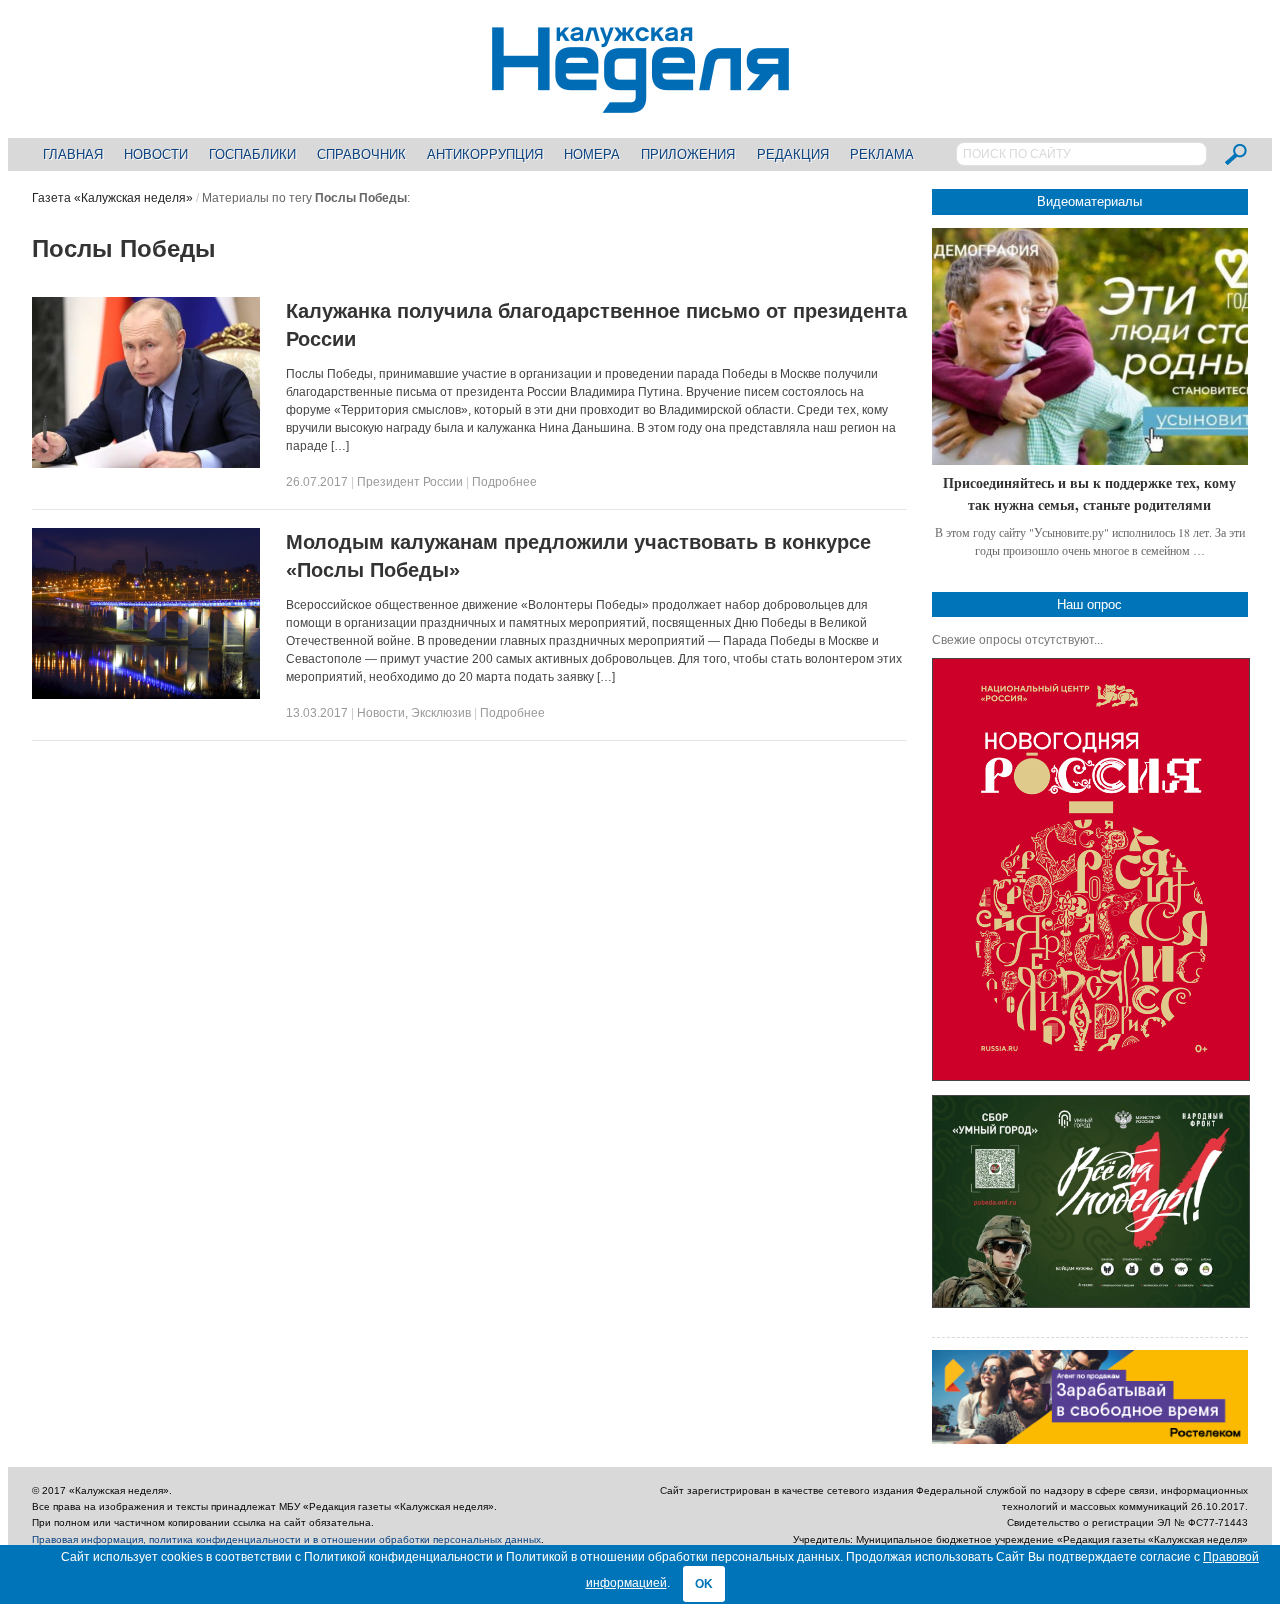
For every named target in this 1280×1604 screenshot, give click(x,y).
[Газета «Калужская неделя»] (640, 101)
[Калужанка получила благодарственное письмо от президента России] (146, 464)
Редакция (793, 154)
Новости (156, 154)
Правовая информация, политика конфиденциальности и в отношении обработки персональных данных (286, 1539)
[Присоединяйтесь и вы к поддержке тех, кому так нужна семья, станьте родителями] (1090, 346)
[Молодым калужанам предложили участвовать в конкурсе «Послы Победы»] (146, 695)
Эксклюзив (441, 713)
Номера (592, 154)
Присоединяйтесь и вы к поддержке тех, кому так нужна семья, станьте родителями (1089, 493)
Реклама (882, 154)
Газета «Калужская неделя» (112, 198)
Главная (73, 154)
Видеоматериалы (1089, 201)
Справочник (361, 154)
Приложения (688, 154)
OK (704, 1584)
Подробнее (504, 482)
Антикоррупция (485, 154)
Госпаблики (252, 154)
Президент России (410, 482)
